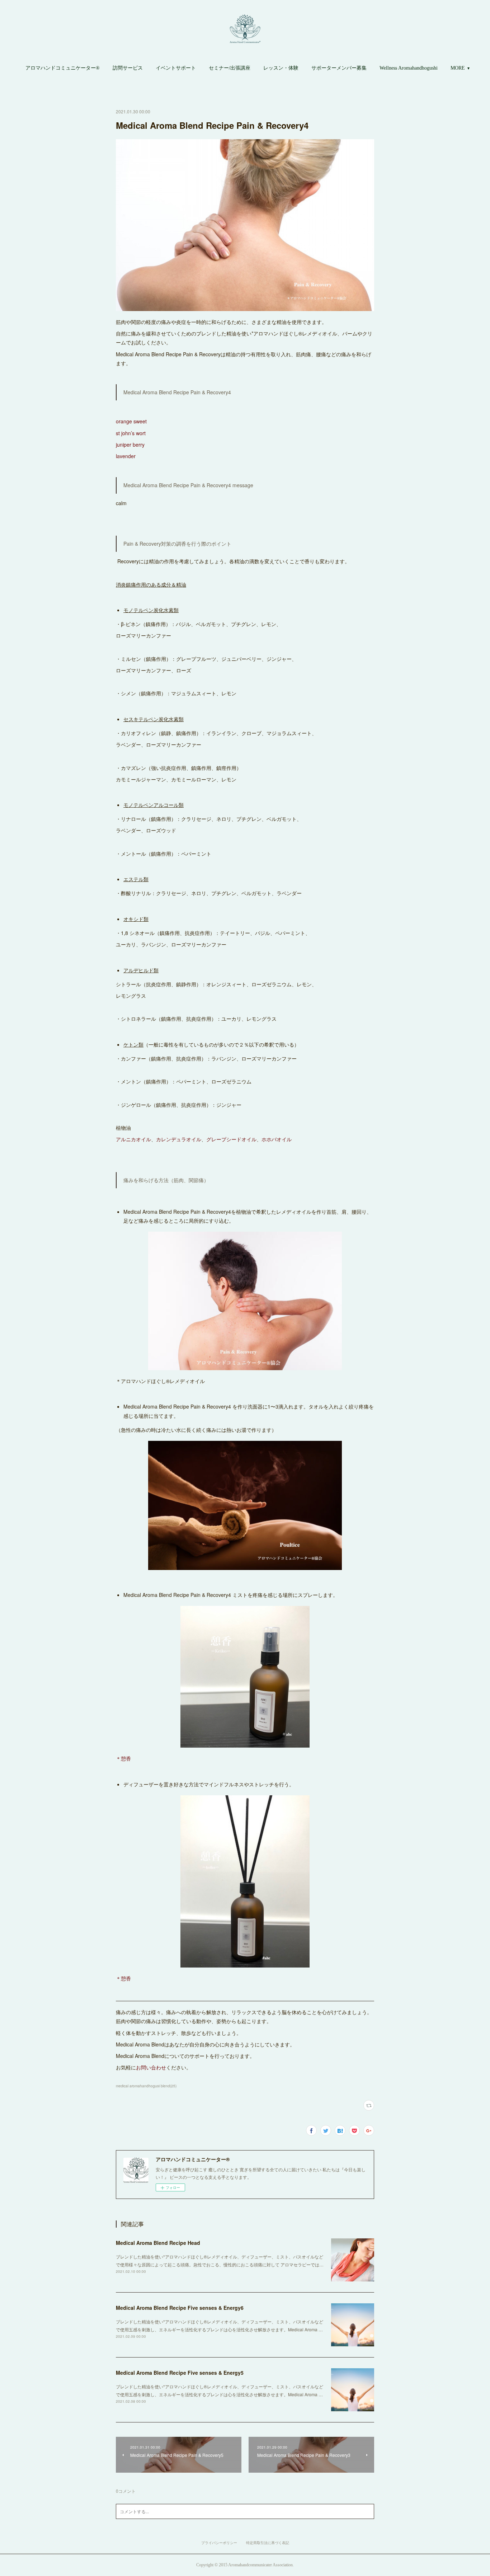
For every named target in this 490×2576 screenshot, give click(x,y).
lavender (126, 456)
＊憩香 (123, 1758)
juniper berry (131, 445)
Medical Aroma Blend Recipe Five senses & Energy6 (180, 2308)
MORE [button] (458, 68)
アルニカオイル (133, 1139)
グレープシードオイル (231, 1139)
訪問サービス (128, 68)
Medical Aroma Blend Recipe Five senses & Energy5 (180, 2373)
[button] (63, 68)
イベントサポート (176, 68)
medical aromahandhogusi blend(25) (146, 2086)
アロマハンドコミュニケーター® (63, 68)
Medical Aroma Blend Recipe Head (158, 2243)
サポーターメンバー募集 (339, 68)
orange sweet (131, 421)
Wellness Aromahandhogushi (409, 68)
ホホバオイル (277, 1139)
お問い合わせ (151, 2067)
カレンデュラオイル (179, 1139)
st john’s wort (131, 433)
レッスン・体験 (281, 68)
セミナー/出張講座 (230, 68)
